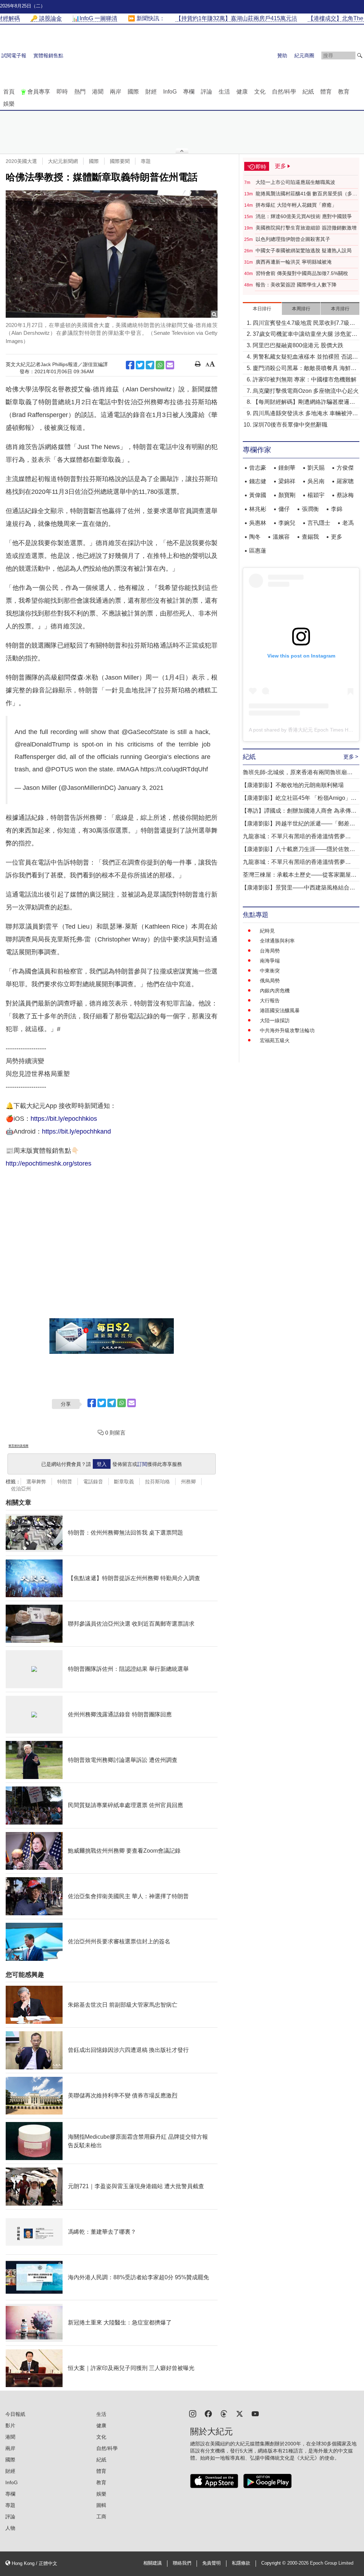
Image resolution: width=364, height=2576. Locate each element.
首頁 (9, 92)
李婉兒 (287, 523)
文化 (260, 92)
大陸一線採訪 (275, 1020)
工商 (101, 2517)
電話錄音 (93, 1482)
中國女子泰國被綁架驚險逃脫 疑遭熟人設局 (304, 250)
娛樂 (9, 104)
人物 (10, 2528)
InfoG (170, 92)
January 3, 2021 (141, 788)
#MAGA (128, 769)
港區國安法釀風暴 (280, 1010)
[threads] (224, 2413)
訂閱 (142, 1464)
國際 (133, 92)
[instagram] (193, 2413)
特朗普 (65, 1482)
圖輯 (101, 2505)
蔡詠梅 (345, 495)
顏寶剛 (287, 495)
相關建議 (152, 2563)
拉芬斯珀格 (157, 1482)
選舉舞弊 (36, 1482)
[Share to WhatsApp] (160, 365)
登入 (102, 1464)
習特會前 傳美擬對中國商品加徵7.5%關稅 (302, 273)
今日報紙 (15, 2414)
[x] (240, 2413)
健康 (242, 92)
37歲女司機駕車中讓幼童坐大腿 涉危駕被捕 (305, 335)
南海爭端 (270, 961)
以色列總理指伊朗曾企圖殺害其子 (293, 239)
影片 (10, 2425)
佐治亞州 (21, 1489)
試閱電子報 (14, 56)
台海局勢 (270, 951)
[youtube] (255, 2413)
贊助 (282, 56)
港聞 (98, 92)
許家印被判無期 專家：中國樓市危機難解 (305, 379)
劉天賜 (316, 468)
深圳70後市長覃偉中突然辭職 (290, 425)
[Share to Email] (170, 365)
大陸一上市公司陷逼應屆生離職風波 (295, 182)
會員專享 (39, 92)
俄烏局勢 (270, 981)
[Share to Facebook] (130, 365)
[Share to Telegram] (150, 365)
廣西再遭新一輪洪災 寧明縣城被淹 (294, 262)
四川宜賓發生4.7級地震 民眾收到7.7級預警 (304, 324)
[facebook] (208, 2413)
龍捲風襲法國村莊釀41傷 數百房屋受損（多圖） (304, 194)
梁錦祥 (287, 481)
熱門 (80, 92)
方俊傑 (345, 468)
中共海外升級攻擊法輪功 (287, 1030)
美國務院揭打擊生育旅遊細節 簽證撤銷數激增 (306, 228)
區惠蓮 (258, 551)
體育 (326, 92)
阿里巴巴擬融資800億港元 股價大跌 (298, 345)
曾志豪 (258, 468)
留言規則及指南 (18, 1446)
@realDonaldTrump (42, 744)
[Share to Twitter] (140, 365)
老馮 (348, 523)
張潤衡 (310, 509)
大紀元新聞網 (63, 161)
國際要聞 (120, 161)
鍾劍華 (287, 468)
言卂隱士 (319, 523)
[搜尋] (360, 56)
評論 (207, 92)
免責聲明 (212, 2563)
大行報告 (270, 1001)
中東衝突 (270, 971)
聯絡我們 (182, 2563)
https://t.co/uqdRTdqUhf (174, 769)
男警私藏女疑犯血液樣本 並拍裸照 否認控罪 (305, 357)
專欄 (189, 92)
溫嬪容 (281, 537)
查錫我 (310, 537)
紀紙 (308, 92)
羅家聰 (345, 481)
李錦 (337, 509)
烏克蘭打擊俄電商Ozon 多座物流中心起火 (306, 391)
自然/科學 (284, 92)
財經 (151, 92)
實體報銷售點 (48, 56)
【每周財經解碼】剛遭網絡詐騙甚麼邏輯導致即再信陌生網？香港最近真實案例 (304, 403)
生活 (224, 92)
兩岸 (116, 92)
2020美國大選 (21, 161)
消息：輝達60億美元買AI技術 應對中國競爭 (304, 216)
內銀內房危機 (275, 991)
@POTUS (59, 769)
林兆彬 (258, 509)
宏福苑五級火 (275, 1040)
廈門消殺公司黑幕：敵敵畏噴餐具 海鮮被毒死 (305, 369)
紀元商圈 (304, 56)
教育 (344, 92)
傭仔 (284, 509)
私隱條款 (241, 2563)
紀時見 (267, 931)
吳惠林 (258, 523)
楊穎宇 (316, 495)
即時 (62, 92)
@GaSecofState (145, 732)
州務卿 (188, 1482)
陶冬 (255, 537)
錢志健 (258, 481)
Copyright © (274, 2563)
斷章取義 (124, 1482)
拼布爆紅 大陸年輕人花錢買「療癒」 (296, 205)
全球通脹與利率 (277, 941)
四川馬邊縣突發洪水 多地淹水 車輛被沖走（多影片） (305, 414)
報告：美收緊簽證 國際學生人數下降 (296, 285)
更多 (337, 537)
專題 (146, 161)
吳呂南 (316, 481)
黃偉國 (258, 495)
